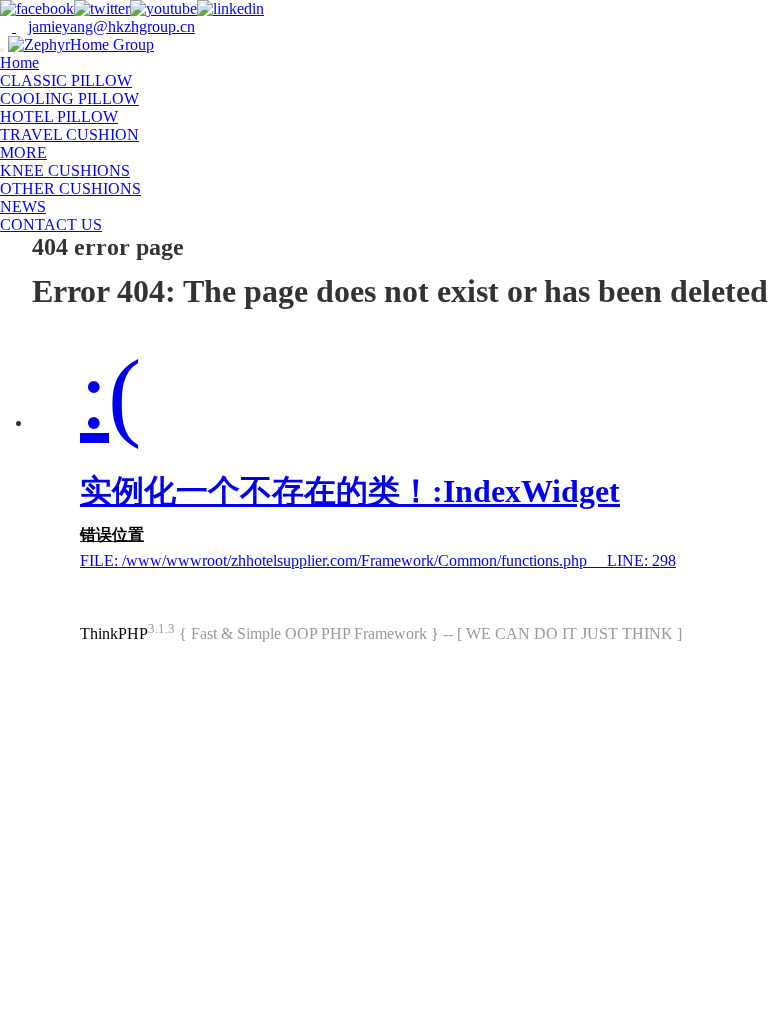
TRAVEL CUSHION (69, 134)
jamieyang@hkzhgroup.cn (111, 26)
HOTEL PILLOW (59, 116)
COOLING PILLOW (69, 98)
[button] (57, 152)
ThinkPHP (114, 633)
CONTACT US (51, 224)
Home (19, 62)
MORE (23, 152)
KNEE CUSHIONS (65, 170)
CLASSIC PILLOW (66, 80)
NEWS (23, 206)
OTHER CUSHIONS (70, 188)
